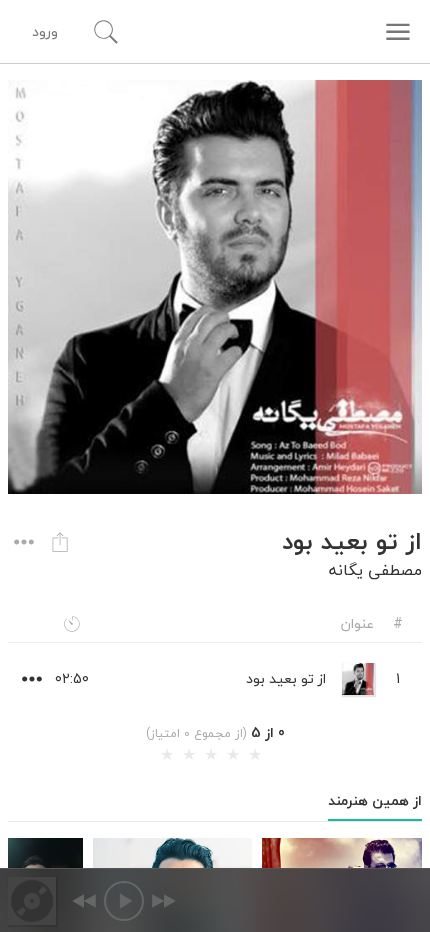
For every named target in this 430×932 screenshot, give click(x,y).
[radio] (167, 755)
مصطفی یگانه (375, 570)
